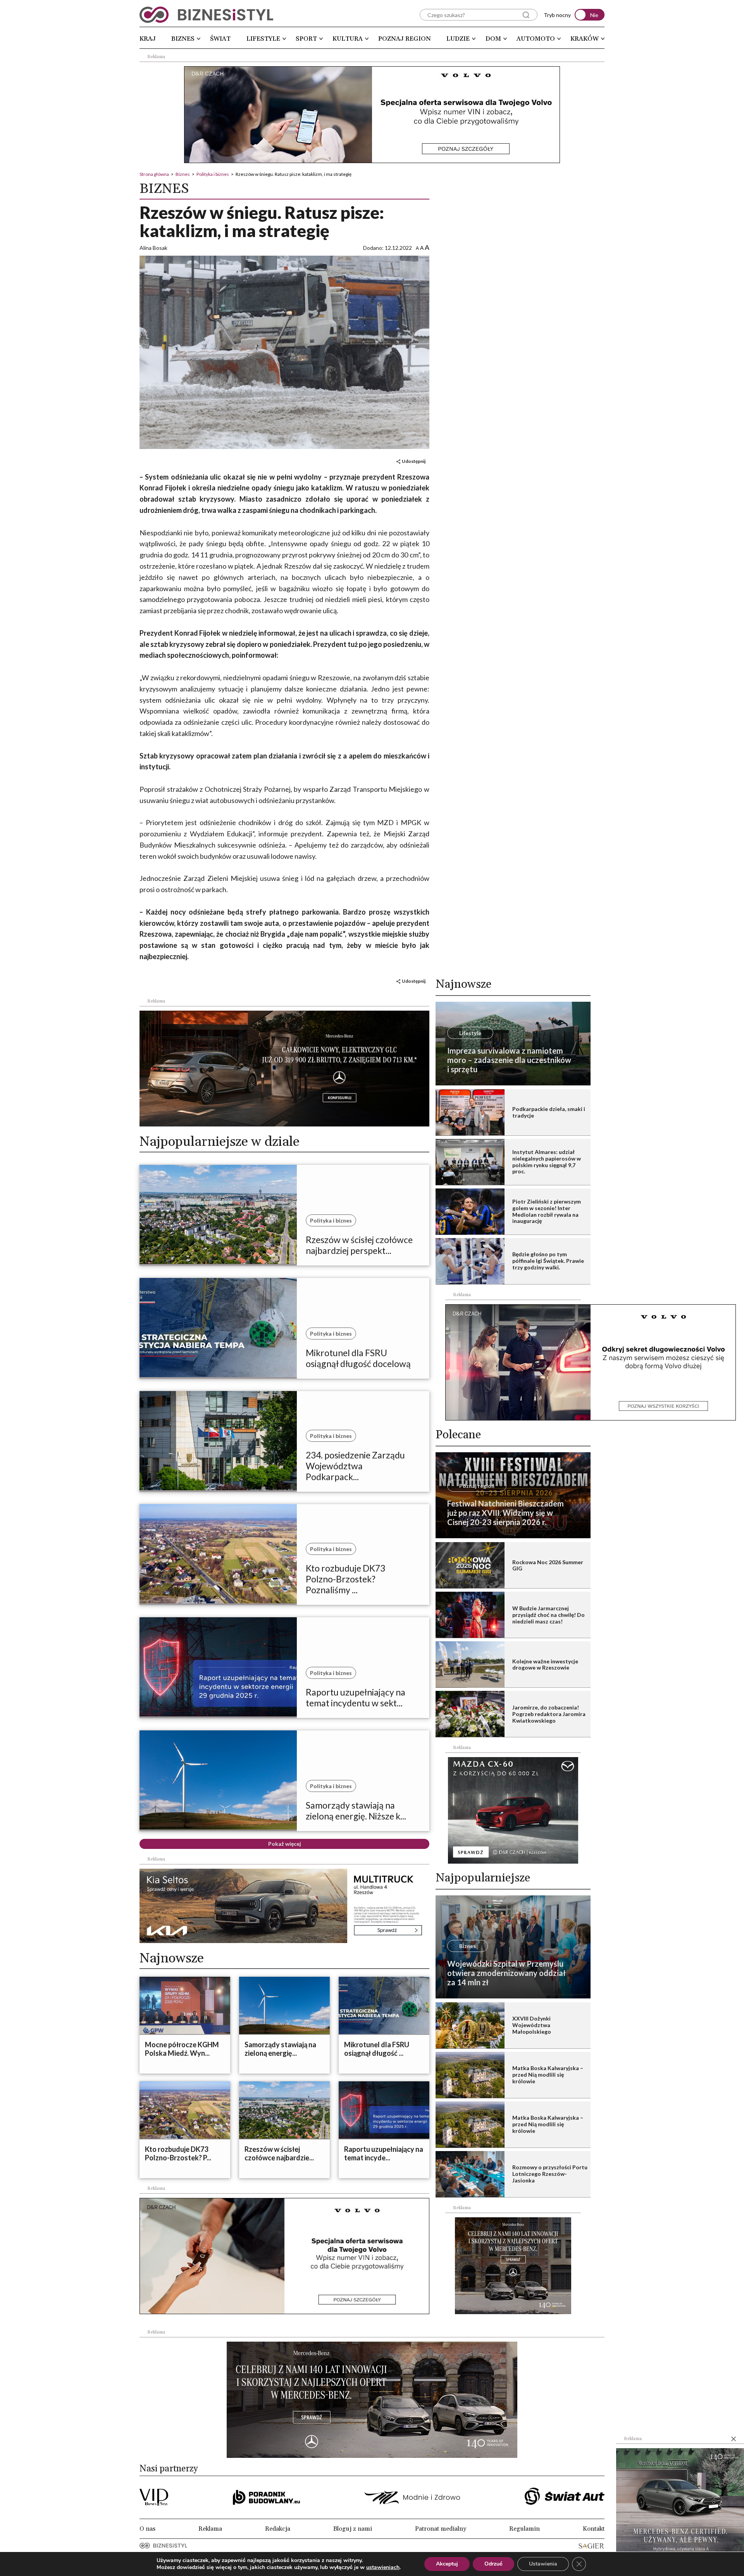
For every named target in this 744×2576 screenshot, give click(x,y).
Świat (220, 39)
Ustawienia (543, 2564)
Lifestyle (263, 39)
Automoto (536, 39)
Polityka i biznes (213, 174)
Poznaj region (405, 39)
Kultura (348, 39)
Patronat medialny (441, 2529)
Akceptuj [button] (447, 2564)
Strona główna (154, 174)
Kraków (585, 39)
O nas (147, 2529)
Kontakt (594, 2529)
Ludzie (458, 39)
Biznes (183, 39)
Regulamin (524, 2529)
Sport (306, 39)
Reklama (210, 2529)
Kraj (148, 39)
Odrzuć (493, 2564)
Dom (493, 39)
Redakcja (278, 2529)
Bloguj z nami (353, 2529)
